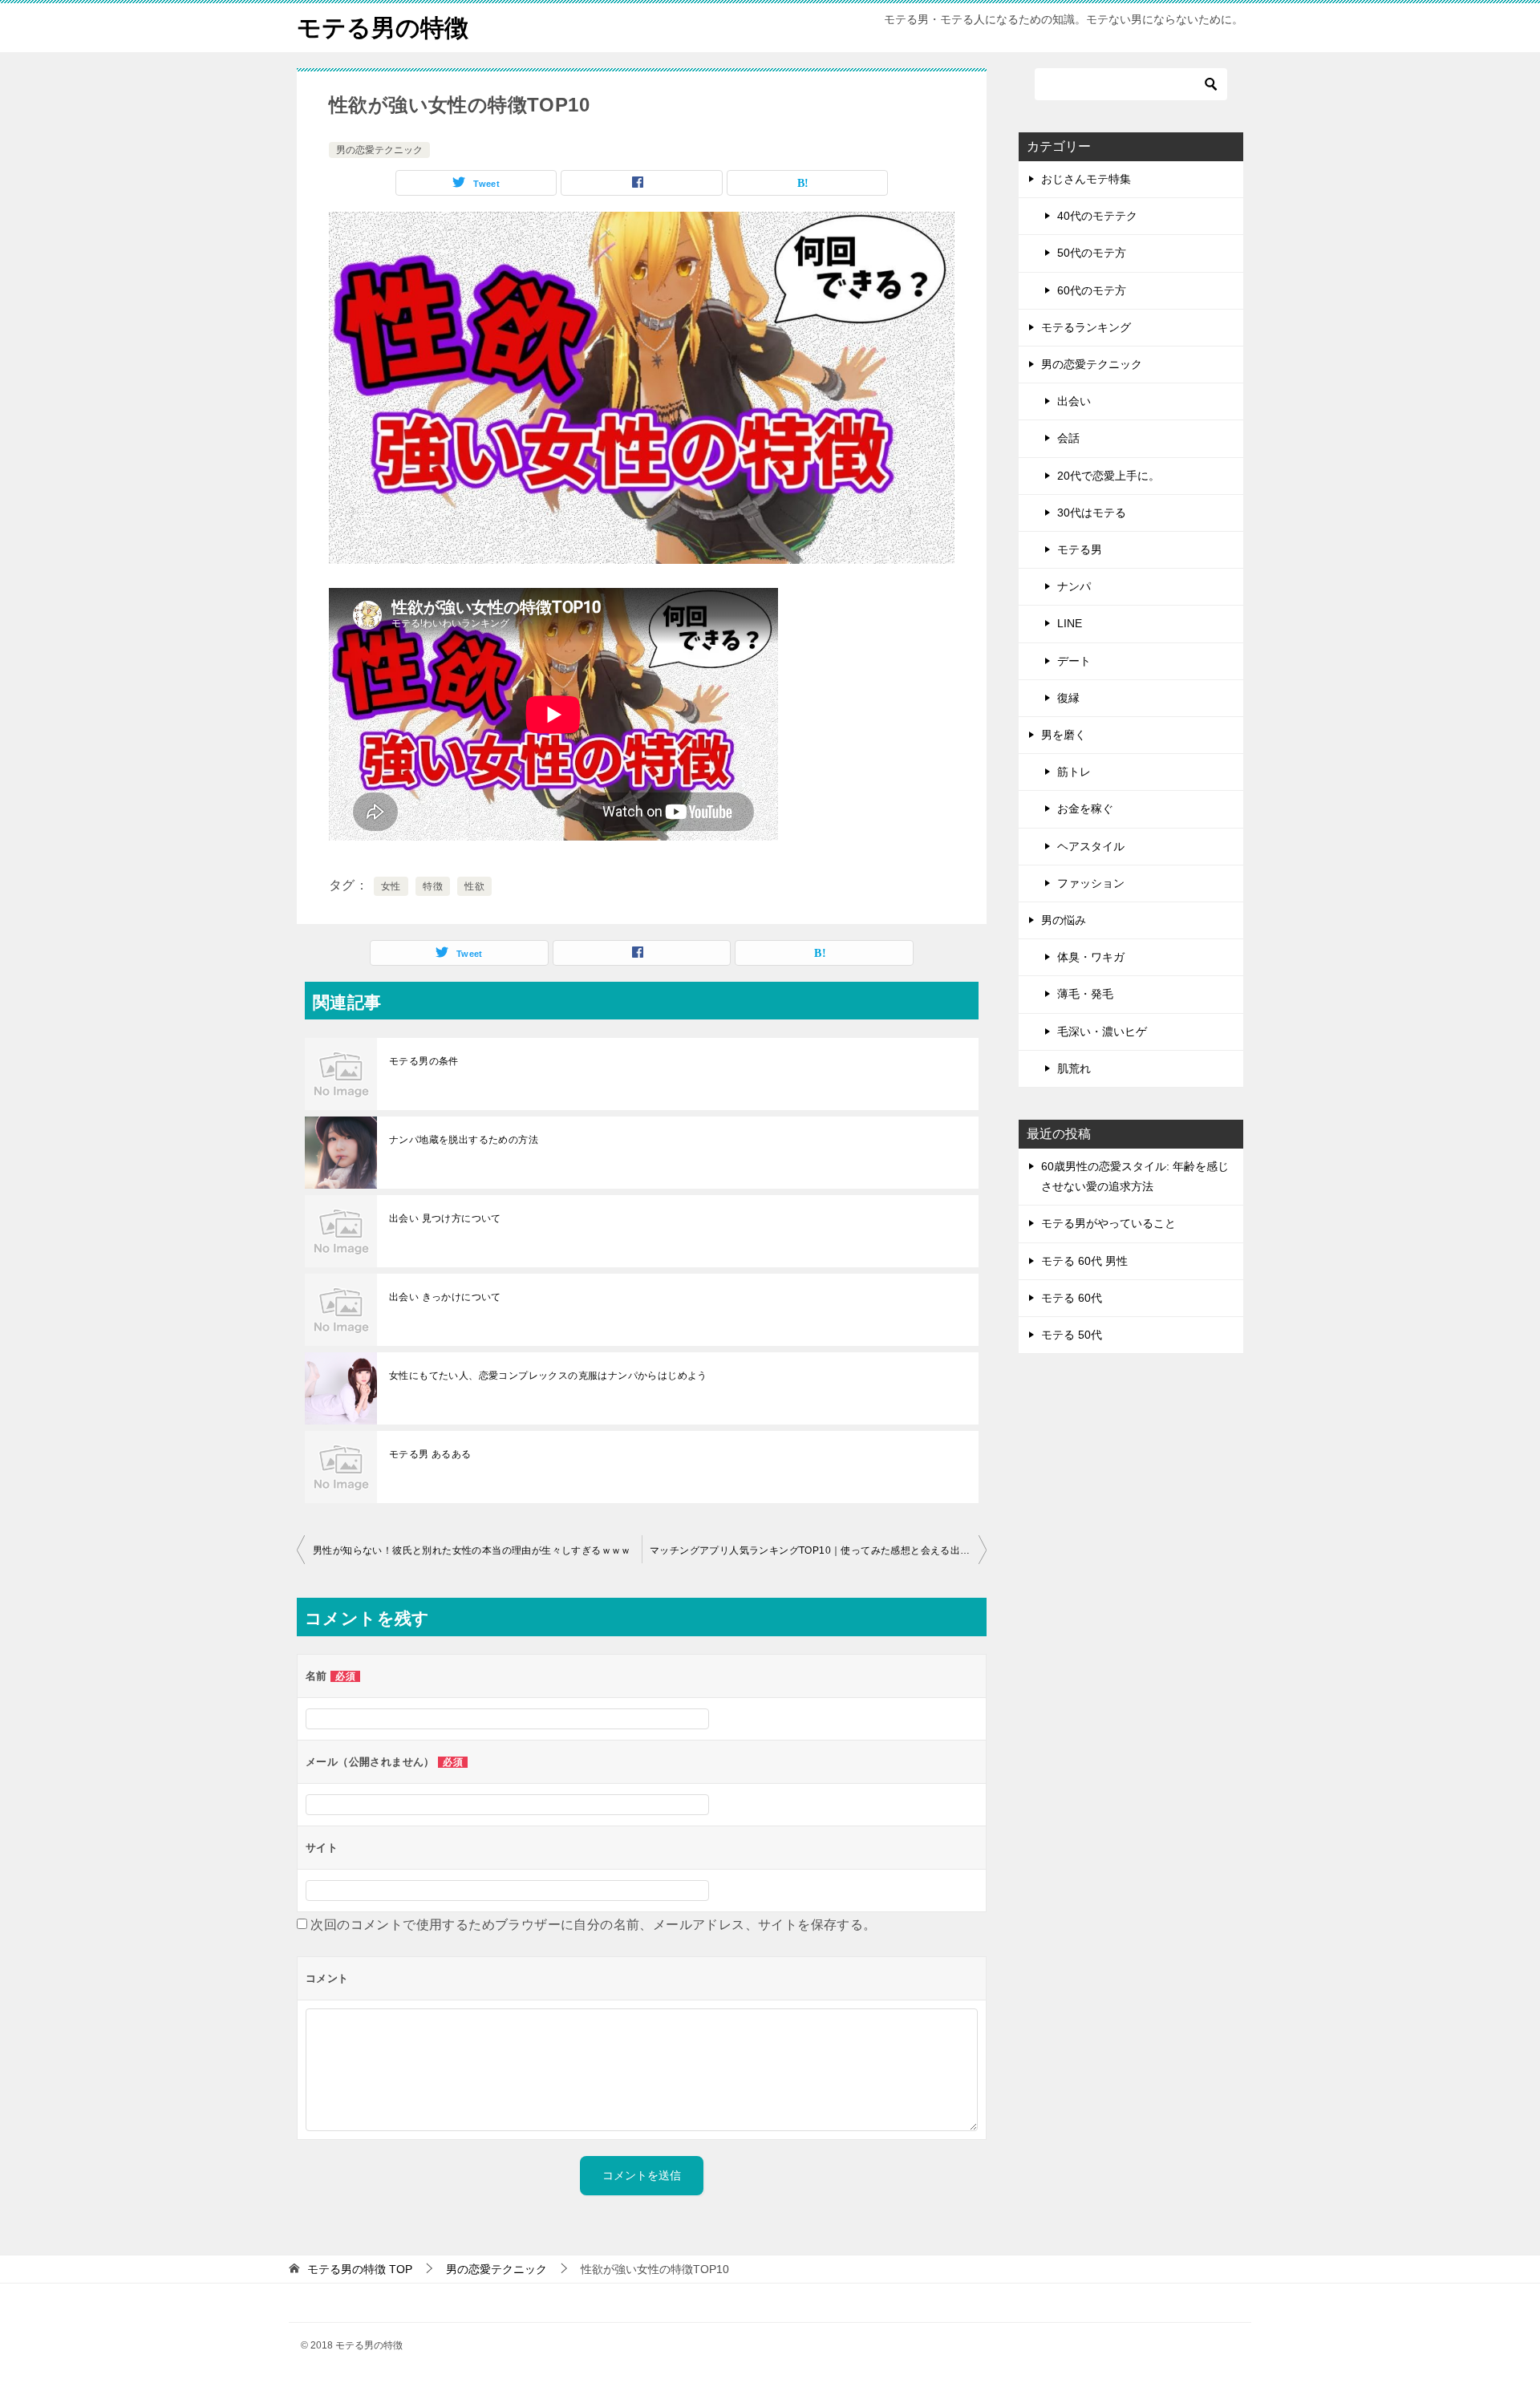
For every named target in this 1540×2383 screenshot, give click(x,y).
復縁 (1068, 698)
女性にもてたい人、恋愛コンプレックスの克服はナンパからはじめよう (548, 1376)
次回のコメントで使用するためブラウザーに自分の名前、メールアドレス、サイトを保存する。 (593, 1925)
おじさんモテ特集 (1086, 179)
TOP (360, 2269)
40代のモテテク (1097, 216)
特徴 (433, 886)
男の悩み (1064, 920)
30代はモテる (1092, 513)
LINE (1070, 623)
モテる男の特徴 (383, 28)
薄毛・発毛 (1085, 994)
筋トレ (1074, 772)
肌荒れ (1074, 1068)
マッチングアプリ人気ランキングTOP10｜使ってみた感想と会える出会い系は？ (818, 1550)
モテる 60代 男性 (1084, 1261)
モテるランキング (1086, 327)
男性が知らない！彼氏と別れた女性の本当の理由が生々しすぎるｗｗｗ (472, 1550)
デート (1074, 661)
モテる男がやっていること (1108, 1223)
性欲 (474, 886)
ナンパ (1074, 586)
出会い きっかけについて (445, 1297)
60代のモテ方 (1092, 290)
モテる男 (1080, 549)
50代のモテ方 (1092, 253)
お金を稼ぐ (1085, 809)
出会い (1074, 401)
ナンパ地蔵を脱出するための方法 (464, 1140)
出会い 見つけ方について (445, 1218)
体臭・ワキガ (1091, 957)
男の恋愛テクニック (379, 150)
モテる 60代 (1072, 1298)
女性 (391, 886)
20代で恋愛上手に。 (1108, 476)
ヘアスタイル (1091, 846)
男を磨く (1064, 735)
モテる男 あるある (430, 1454)
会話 (1068, 438)
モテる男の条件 (424, 1061)
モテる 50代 (1072, 1335)
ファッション (1091, 883)
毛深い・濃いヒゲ (1102, 1031)
